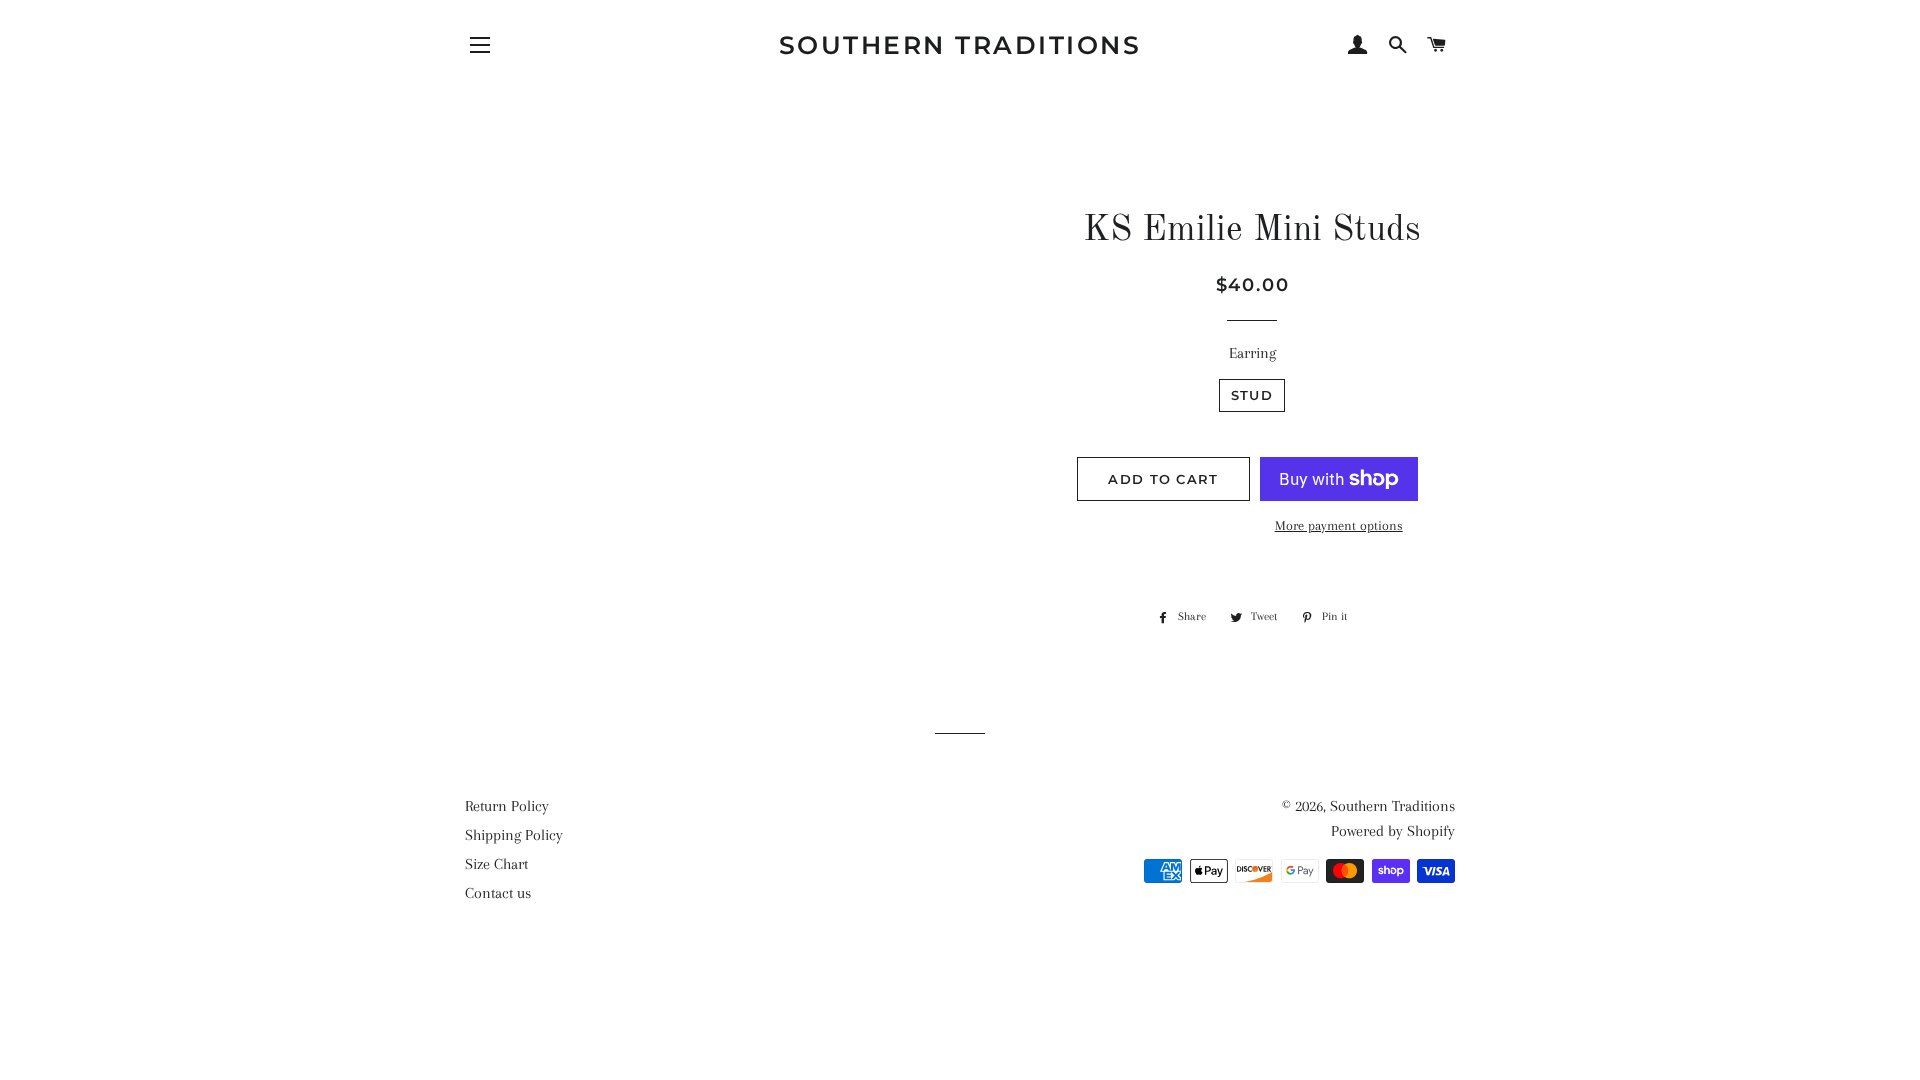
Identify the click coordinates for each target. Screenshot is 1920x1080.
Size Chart (496, 864)
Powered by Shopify (1393, 831)
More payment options (1339, 525)
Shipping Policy (514, 835)
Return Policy (507, 806)
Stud (1252, 395)
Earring (1252, 353)
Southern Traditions (960, 45)
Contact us (498, 893)
